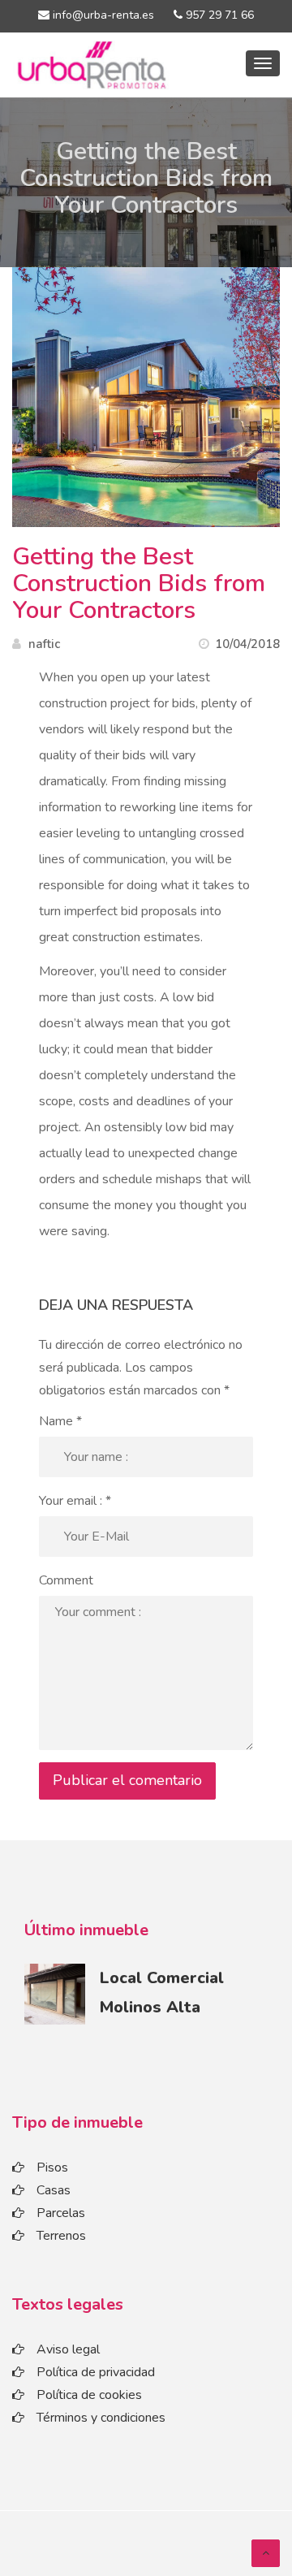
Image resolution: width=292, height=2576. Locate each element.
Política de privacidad (96, 2372)
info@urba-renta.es (102, 15)
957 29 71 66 (218, 15)
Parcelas (61, 2213)
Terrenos (61, 2236)
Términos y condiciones (101, 2418)
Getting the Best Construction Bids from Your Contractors (139, 583)
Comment (66, 1580)
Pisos (52, 2168)
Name (60, 1421)
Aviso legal (68, 2349)
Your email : (75, 1501)
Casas (54, 2190)
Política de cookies (89, 2395)
